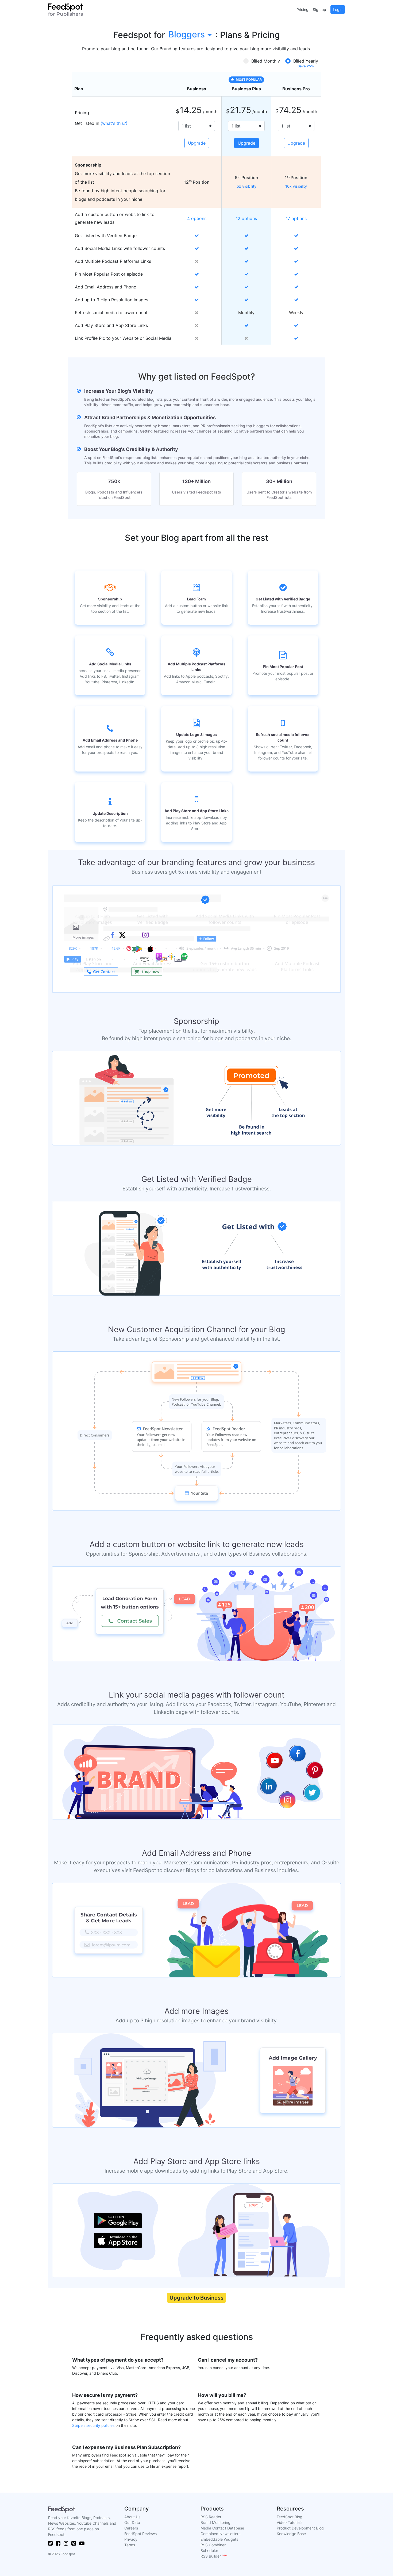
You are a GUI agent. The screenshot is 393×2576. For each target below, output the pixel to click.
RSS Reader (211, 2517)
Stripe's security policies (93, 2425)
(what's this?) (114, 123)
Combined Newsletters (220, 2534)
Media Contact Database (222, 2528)
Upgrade (197, 143)
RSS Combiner (213, 2545)
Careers (131, 2528)
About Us (132, 2517)
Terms (130, 2545)
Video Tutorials (290, 2522)
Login (338, 9)
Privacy (131, 2539)
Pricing (303, 9)
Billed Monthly (266, 61)
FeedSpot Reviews (140, 2534)
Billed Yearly (306, 61)
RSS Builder (214, 2556)
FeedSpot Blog (290, 2517)
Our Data (132, 2522)
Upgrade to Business (196, 2298)
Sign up (319, 9)
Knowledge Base (291, 2534)
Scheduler (209, 2550)
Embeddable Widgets (219, 2539)
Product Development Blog (300, 2528)
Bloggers (187, 34)
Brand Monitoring (215, 2522)
